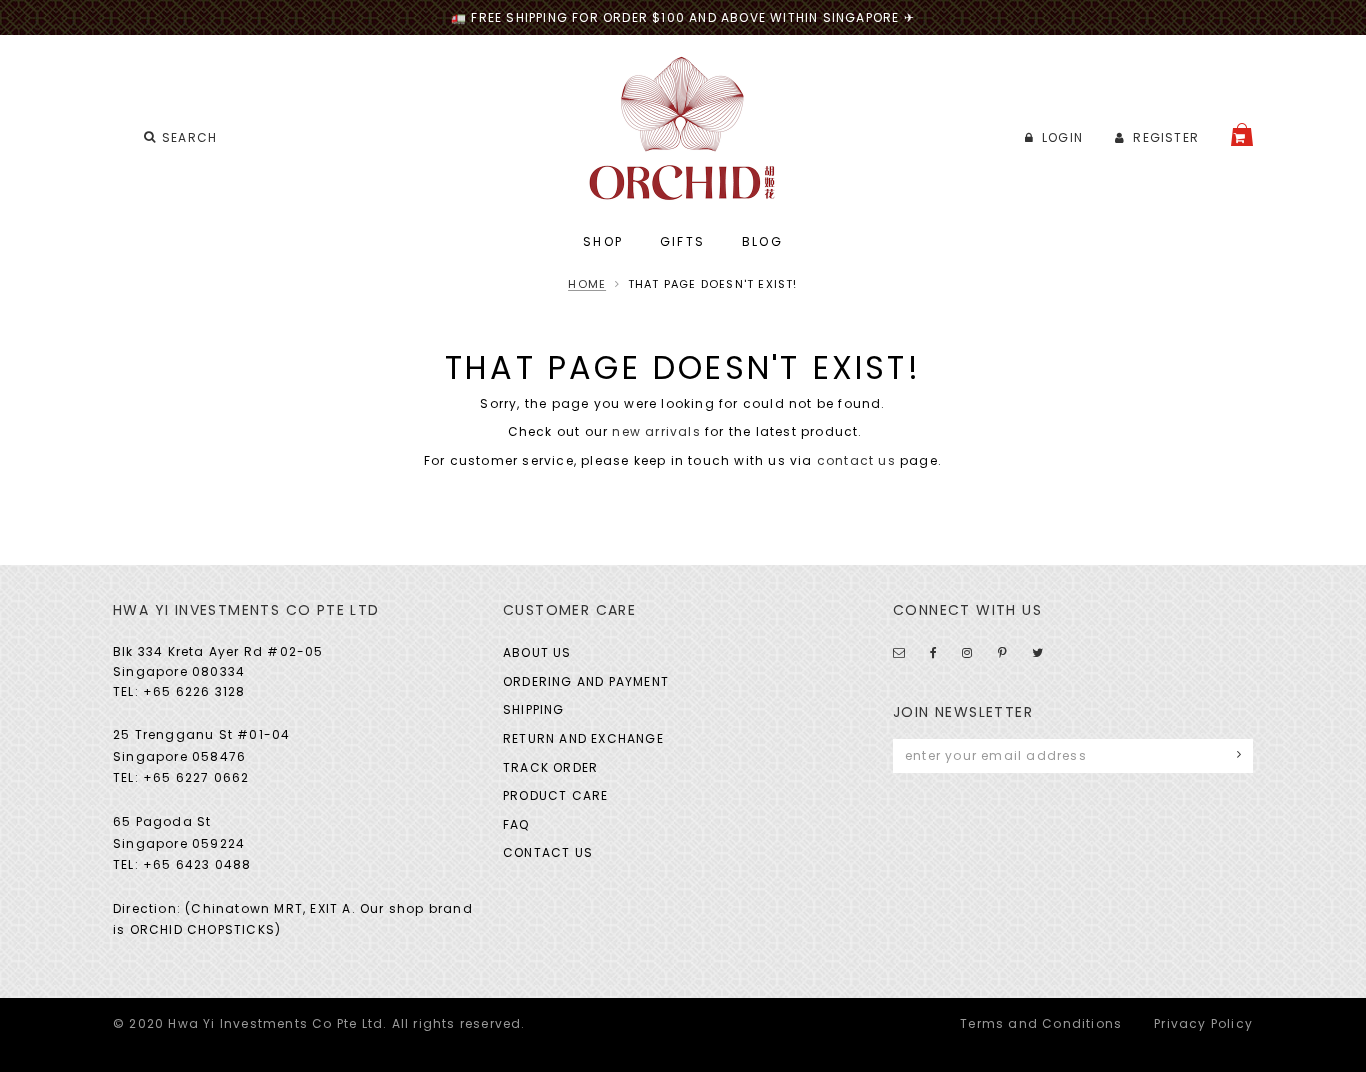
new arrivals (656, 431)
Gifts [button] (683, 241)
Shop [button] (603, 241)
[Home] (683, 128)
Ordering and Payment (586, 681)
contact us (856, 460)
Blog (763, 241)
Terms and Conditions (1041, 1023)
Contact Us (548, 852)
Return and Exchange (583, 738)
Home (587, 284)
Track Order (550, 767)
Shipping (534, 709)
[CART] (1242, 134)
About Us (537, 652)
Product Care (555, 795)
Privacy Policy (1203, 1023)
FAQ (516, 824)
